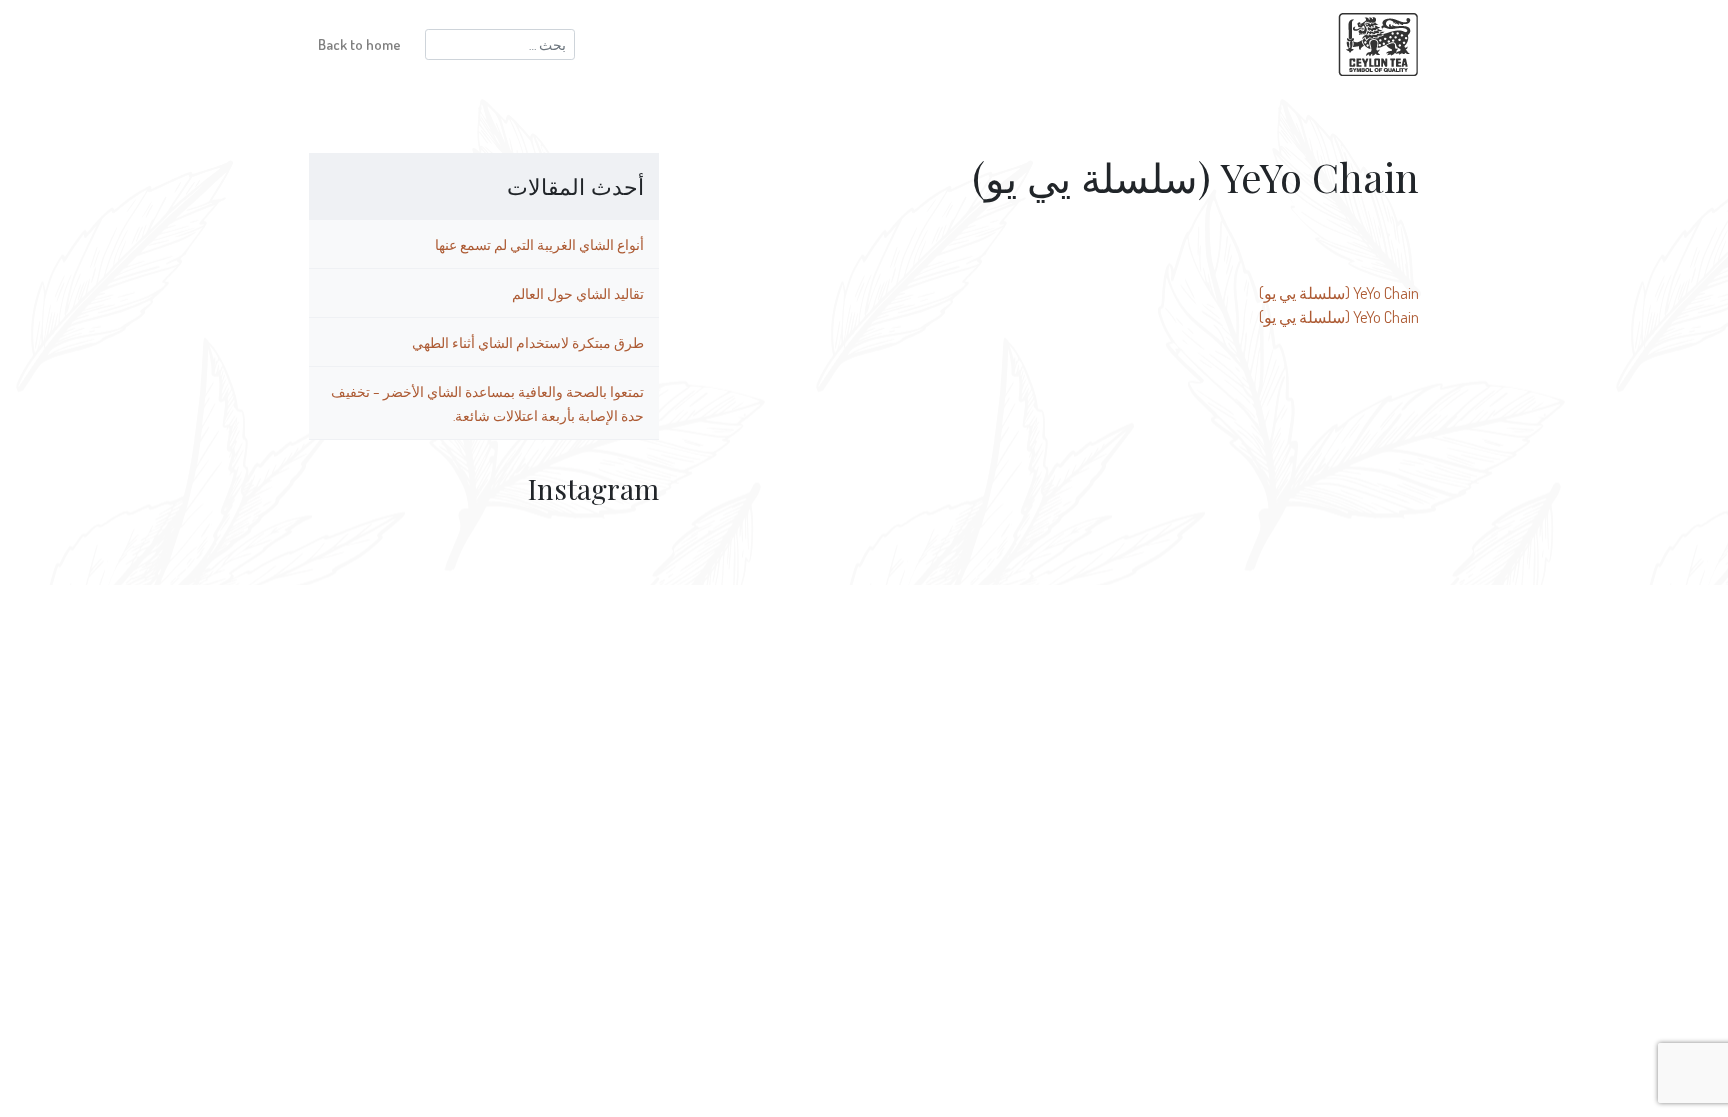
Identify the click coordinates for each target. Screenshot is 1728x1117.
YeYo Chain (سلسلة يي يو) (1339, 293)
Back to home (359, 44)
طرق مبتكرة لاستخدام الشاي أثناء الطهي (528, 342)
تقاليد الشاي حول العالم (578, 293)
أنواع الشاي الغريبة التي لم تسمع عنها (539, 244)
